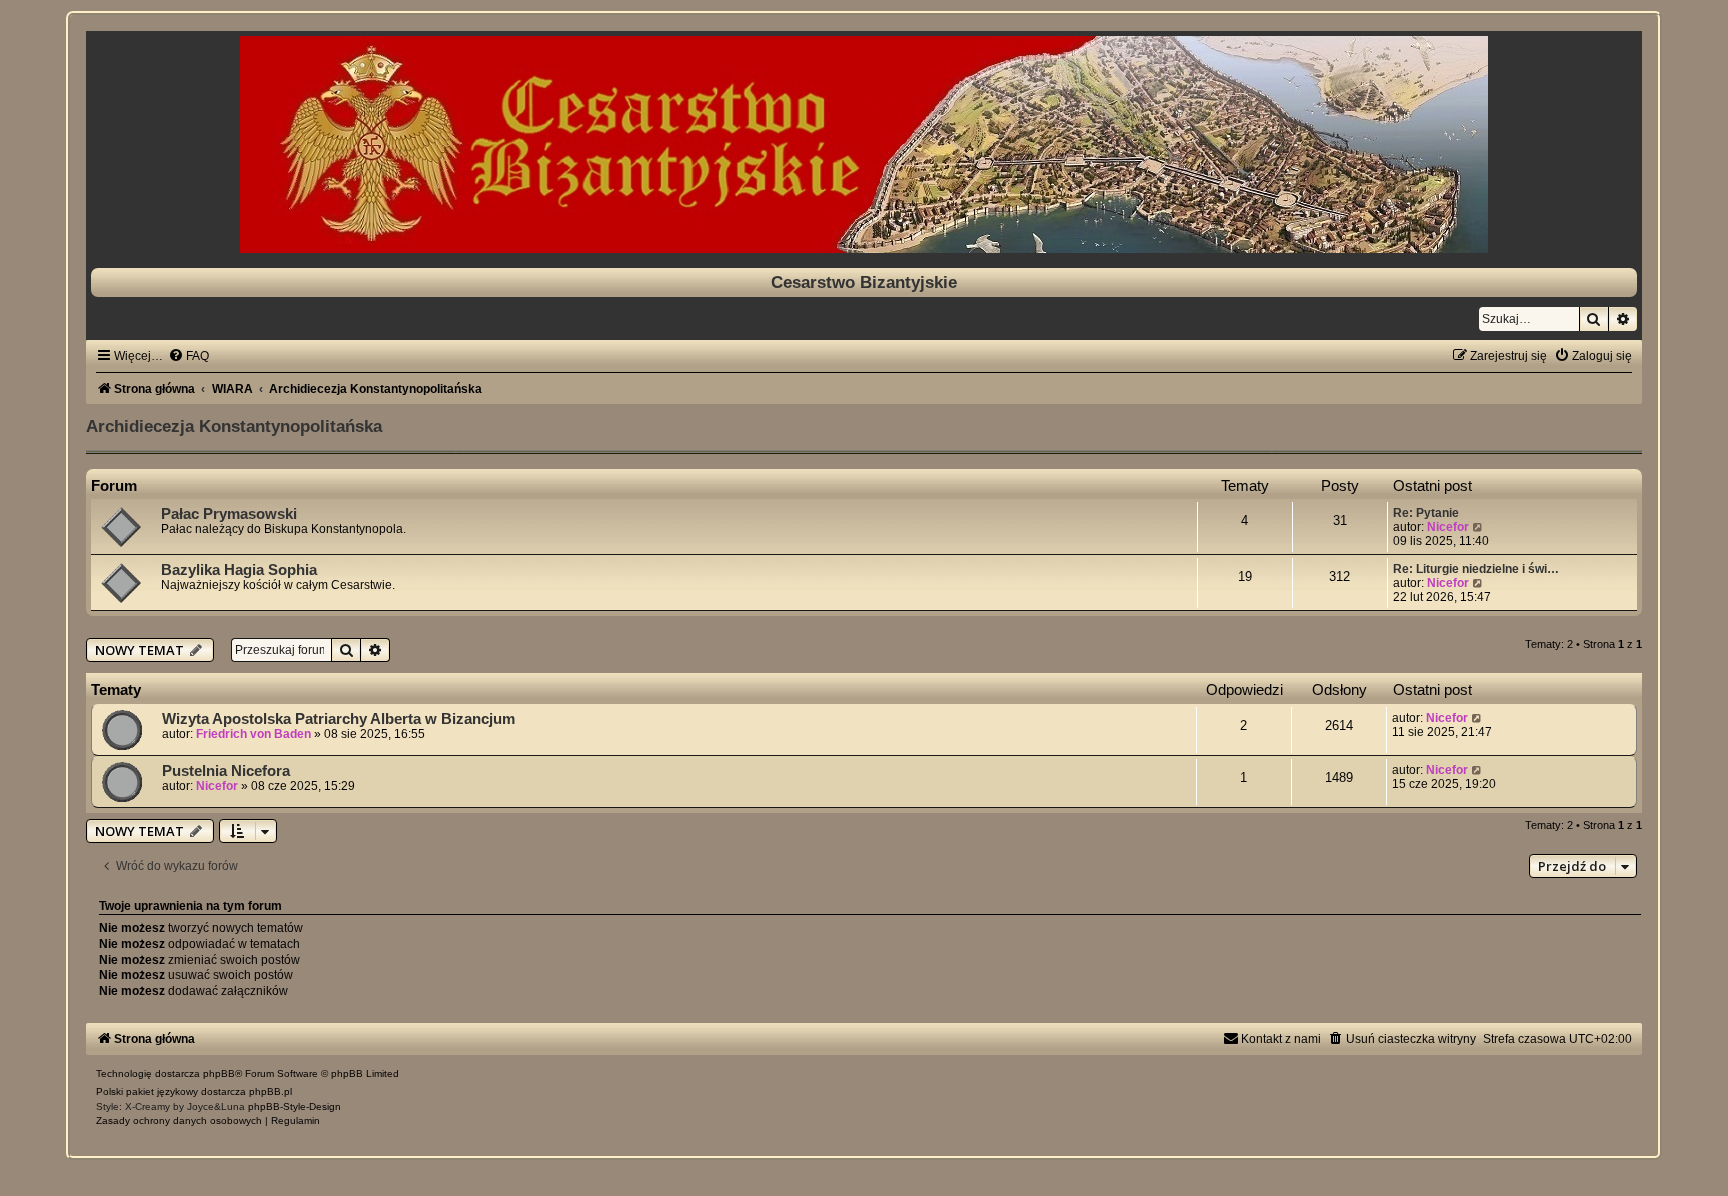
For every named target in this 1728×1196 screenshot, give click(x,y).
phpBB (219, 1073)
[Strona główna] (863, 144)
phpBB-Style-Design (294, 1106)
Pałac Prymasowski (229, 514)
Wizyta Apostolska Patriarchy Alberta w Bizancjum (338, 719)
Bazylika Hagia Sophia (239, 570)
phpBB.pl (270, 1091)
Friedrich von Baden (253, 734)
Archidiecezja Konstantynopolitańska (234, 426)
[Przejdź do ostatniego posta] (1477, 718)
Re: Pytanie (1426, 513)
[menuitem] (188, 356)
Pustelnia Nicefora (226, 771)
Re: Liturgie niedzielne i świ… (1476, 569)
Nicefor (1448, 527)
